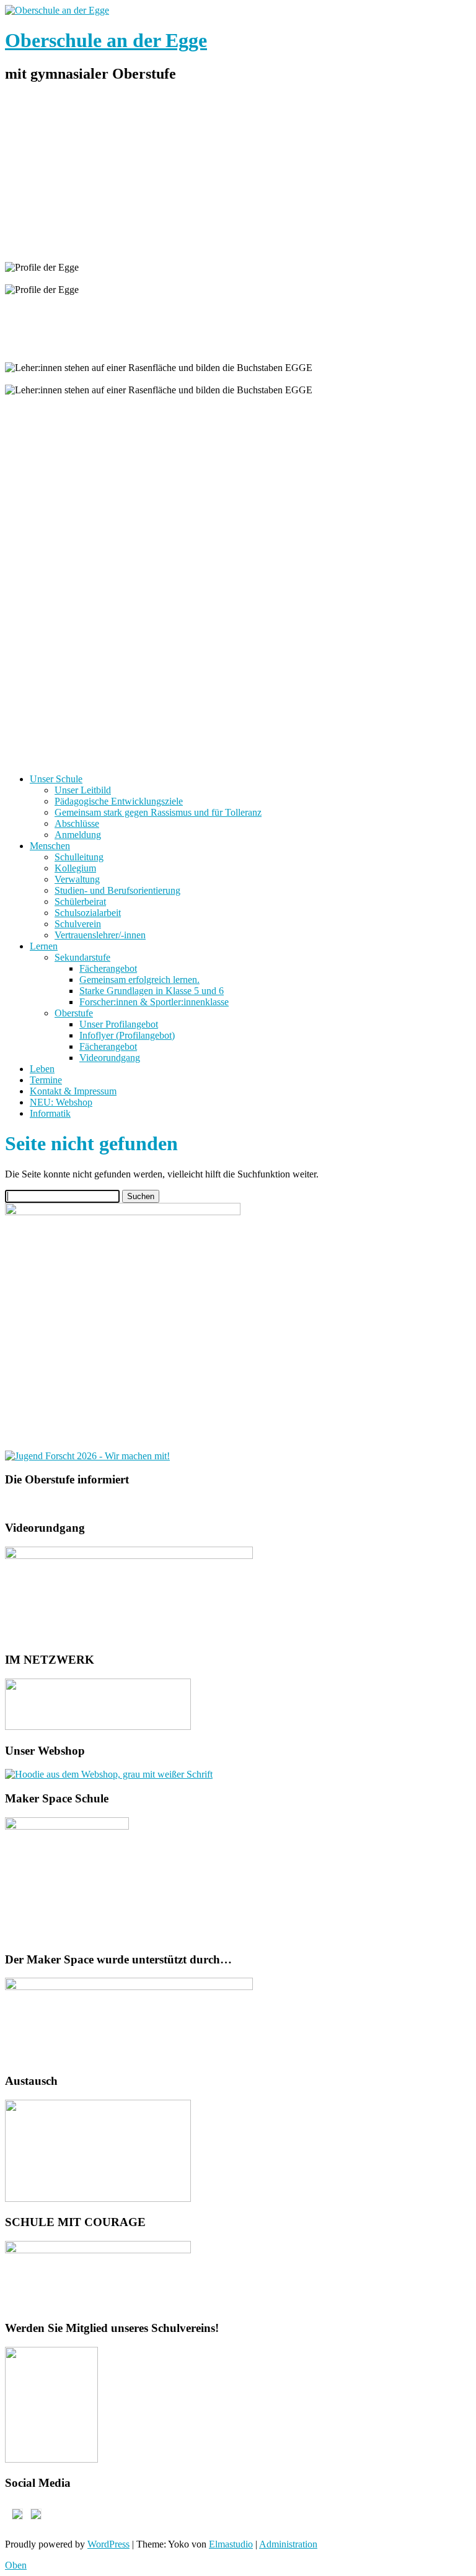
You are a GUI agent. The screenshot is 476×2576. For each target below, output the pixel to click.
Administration (288, 2544)
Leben (42, 1069)
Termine (46, 1080)
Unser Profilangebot (119, 1024)
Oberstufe (74, 1013)
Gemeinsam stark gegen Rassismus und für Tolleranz (158, 812)
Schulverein (78, 924)
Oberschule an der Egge (106, 40)
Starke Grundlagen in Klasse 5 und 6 (152, 991)
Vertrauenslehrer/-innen (100, 935)
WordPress (108, 2544)
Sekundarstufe (82, 957)
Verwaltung (77, 879)
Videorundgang (110, 1058)
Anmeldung (78, 835)
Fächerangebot (108, 968)
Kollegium (75, 868)
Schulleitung (79, 857)
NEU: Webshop (61, 1102)
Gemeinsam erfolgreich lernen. (139, 980)
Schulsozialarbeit (88, 913)
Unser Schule (56, 779)
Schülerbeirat (80, 902)
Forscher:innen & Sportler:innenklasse (154, 1002)
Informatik (50, 1113)
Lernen (44, 946)
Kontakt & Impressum (73, 1091)
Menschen (50, 846)
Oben (16, 2565)
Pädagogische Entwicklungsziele (119, 801)
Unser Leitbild (83, 790)
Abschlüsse (77, 823)
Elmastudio (231, 2544)
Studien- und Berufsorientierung (117, 890)
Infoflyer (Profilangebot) (127, 1035)
